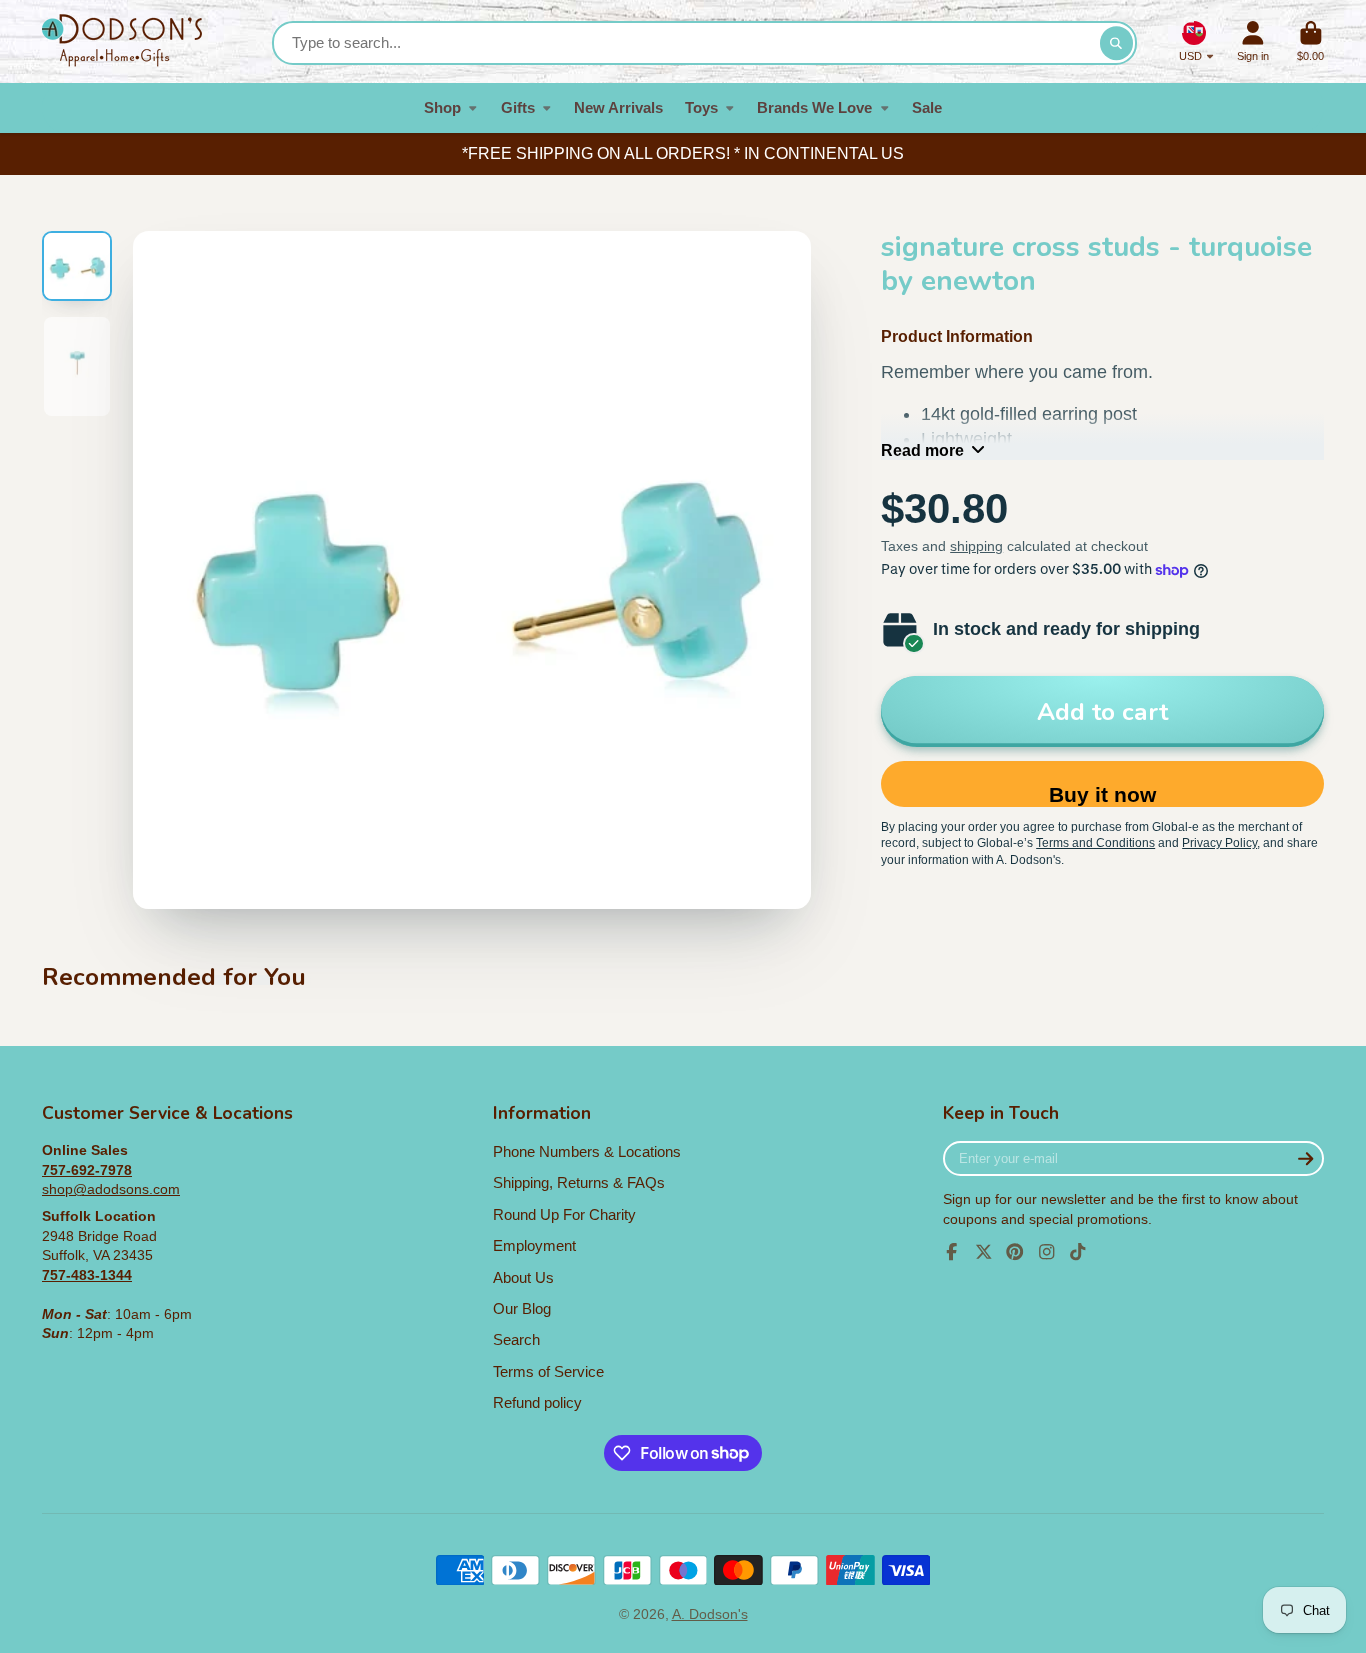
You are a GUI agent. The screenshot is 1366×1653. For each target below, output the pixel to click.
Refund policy (537, 1402)
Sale (927, 107)
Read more (922, 450)
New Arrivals (618, 107)
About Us (523, 1277)
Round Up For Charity (564, 1214)
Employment (534, 1245)
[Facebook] (952, 1252)
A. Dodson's (710, 1614)
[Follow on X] (984, 1252)
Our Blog (522, 1308)
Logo (122, 41)
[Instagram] (1047, 1252)
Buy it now (1102, 794)
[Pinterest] (1015, 1252)
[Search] (1117, 43)
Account (1253, 41)
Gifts (518, 107)
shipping (976, 546)
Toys (701, 107)
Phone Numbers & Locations (587, 1151)
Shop (442, 107)
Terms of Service (548, 1371)
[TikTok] (1078, 1252)
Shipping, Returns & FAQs (579, 1182)
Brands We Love (814, 107)
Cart (1310, 41)
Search (516, 1339)
